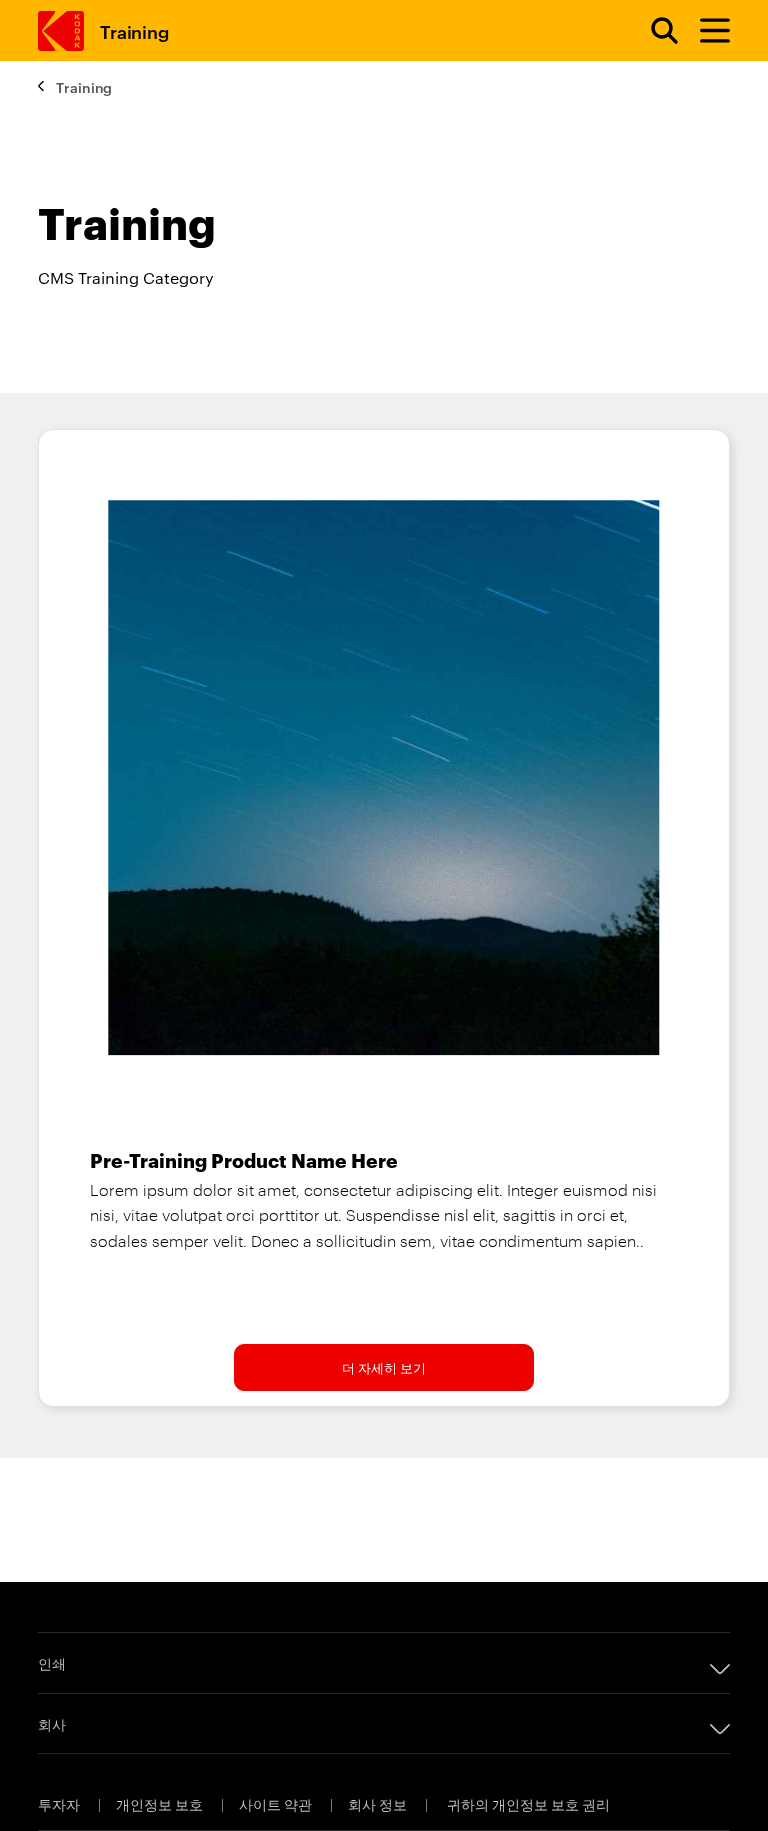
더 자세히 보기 (384, 1367)
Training (134, 30)
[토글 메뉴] (706, 31)
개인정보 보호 (161, 1803)
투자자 (60, 1803)
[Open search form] (653, 31)
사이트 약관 (277, 1803)
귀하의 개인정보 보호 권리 (528, 1803)
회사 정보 (379, 1803)
